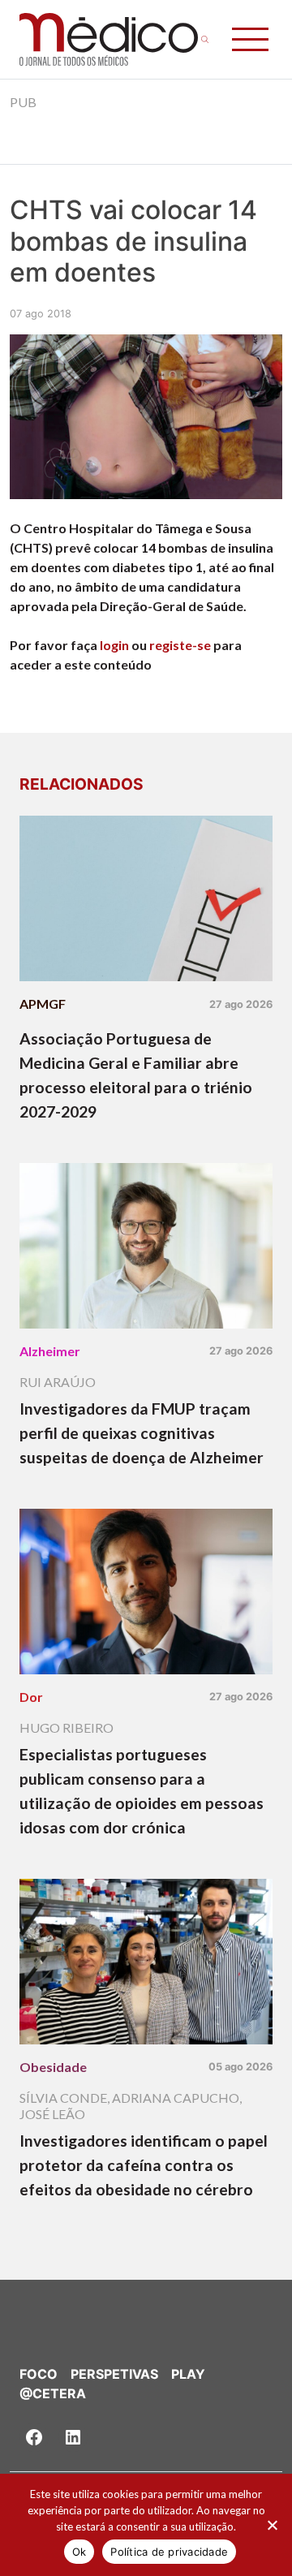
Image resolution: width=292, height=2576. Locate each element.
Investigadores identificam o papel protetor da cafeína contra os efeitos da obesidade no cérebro (144, 2165)
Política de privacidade (169, 2552)
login (114, 645)
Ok (79, 2552)
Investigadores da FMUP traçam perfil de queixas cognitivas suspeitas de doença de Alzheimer (142, 1433)
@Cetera (53, 2393)
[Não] (272, 2525)
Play (188, 2374)
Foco (39, 2374)
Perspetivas (114, 2374)
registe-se (180, 645)
